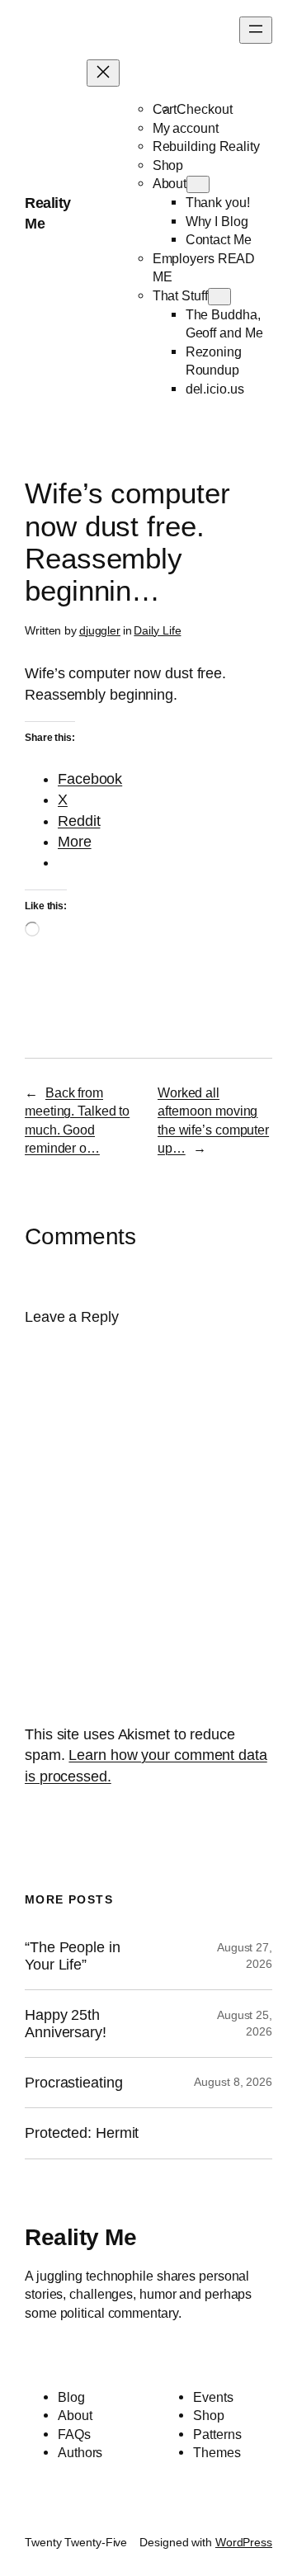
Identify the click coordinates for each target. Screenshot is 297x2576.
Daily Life (157, 630)
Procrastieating (74, 2083)
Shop (168, 165)
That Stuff (180, 295)
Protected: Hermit (82, 2133)
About (170, 183)
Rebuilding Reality (206, 146)
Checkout (204, 109)
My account (186, 128)
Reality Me (80, 2237)
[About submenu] (198, 184)
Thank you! (218, 202)
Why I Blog (217, 221)
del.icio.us (215, 389)
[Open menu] (256, 30)
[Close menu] (103, 73)
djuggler (100, 630)
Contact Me (219, 239)
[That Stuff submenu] (219, 297)
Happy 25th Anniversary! (66, 2023)
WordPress (244, 2542)
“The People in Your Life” (73, 1956)
